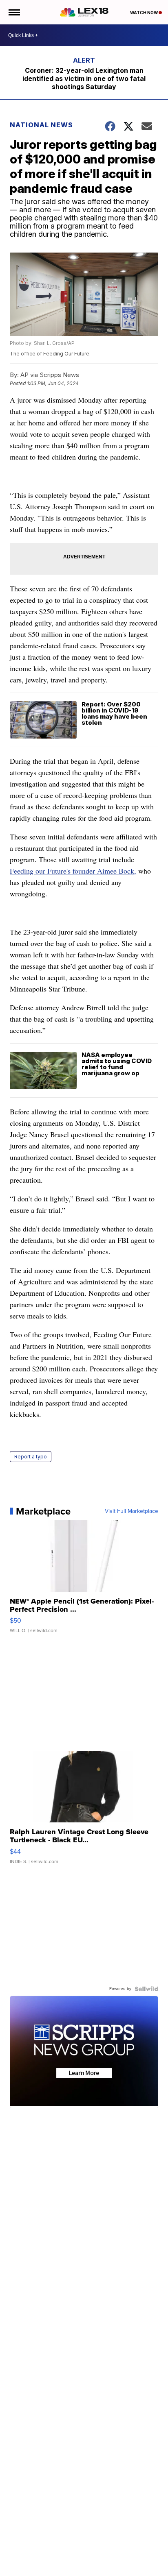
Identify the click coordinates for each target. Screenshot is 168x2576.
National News (41, 125)
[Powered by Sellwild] (146, 1989)
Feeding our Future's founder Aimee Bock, (73, 871)
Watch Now (144, 13)
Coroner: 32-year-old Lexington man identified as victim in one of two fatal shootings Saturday (84, 78)
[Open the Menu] (14, 12)
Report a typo (31, 1457)
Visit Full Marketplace (132, 1511)
